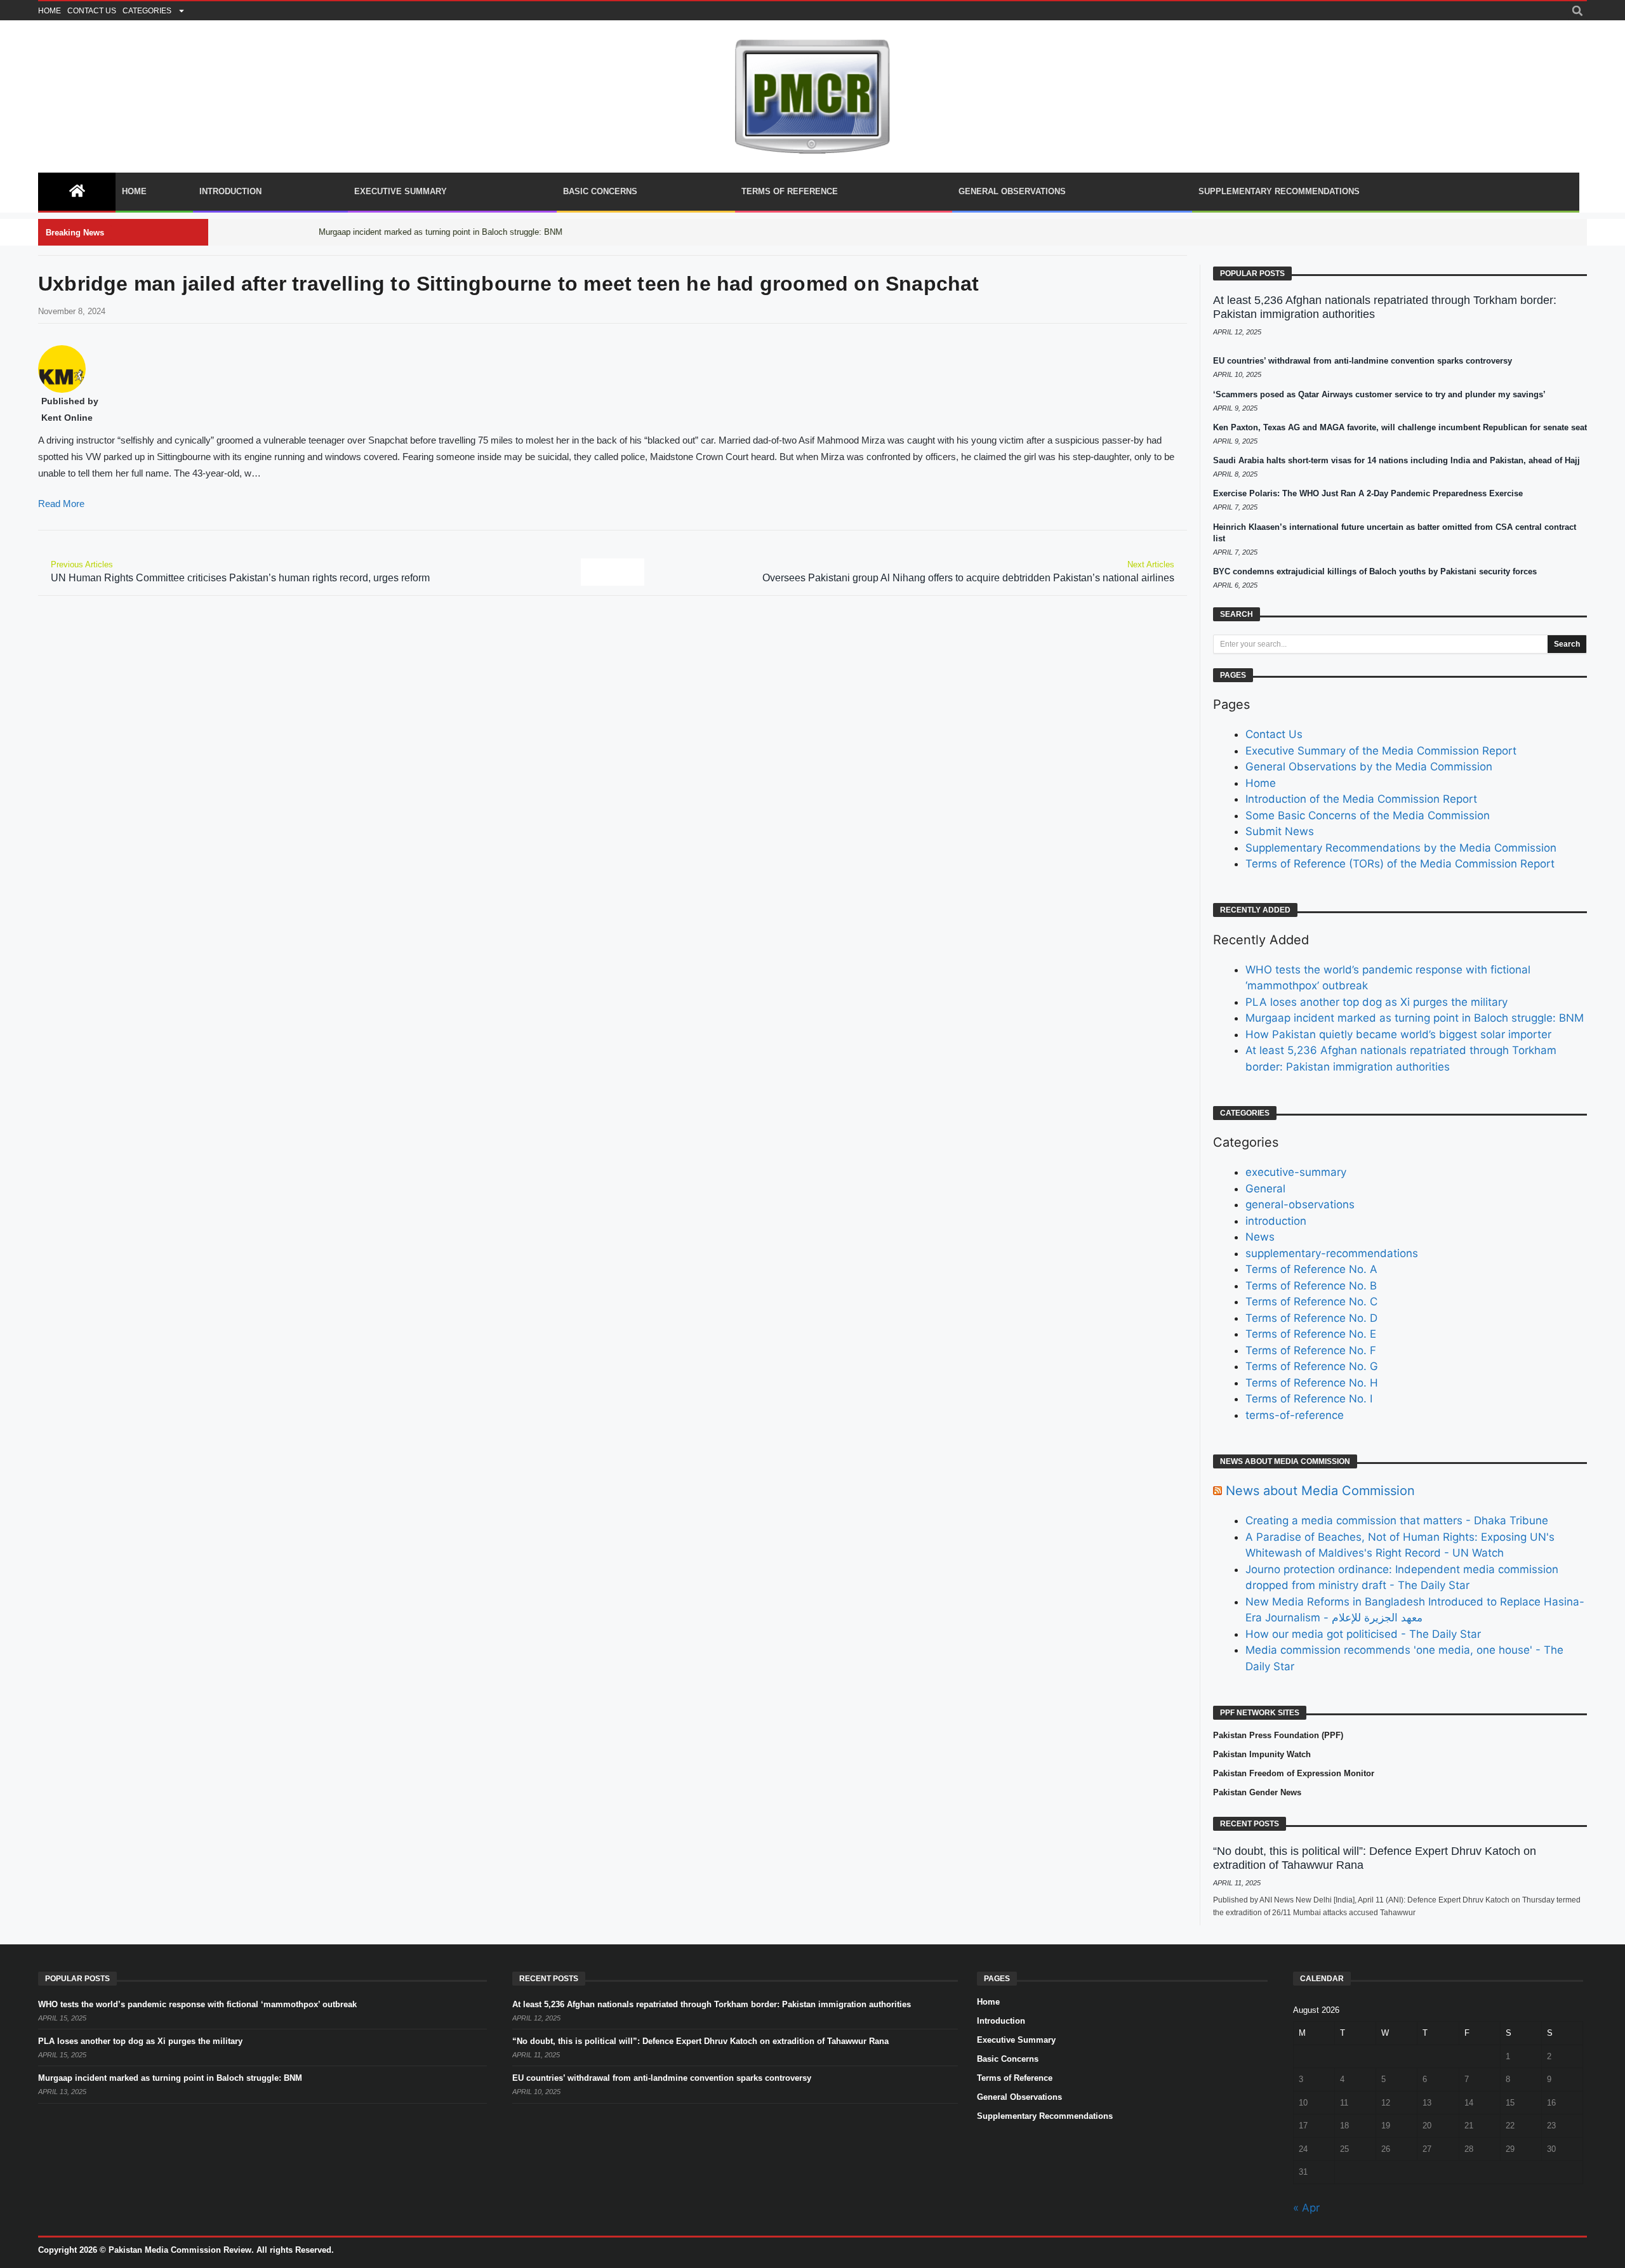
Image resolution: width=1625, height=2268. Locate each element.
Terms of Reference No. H (1312, 1383)
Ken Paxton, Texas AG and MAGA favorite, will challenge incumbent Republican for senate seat (1400, 427)
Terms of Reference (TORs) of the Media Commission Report (1400, 864)
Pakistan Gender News (1257, 1792)
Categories (147, 11)
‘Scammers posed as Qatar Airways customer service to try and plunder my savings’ (1379, 394)
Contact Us (92, 11)
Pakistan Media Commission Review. (181, 2250)
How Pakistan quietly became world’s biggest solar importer (1398, 1034)
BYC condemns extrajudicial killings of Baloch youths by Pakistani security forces (1375, 571)
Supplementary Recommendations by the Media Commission (1401, 848)
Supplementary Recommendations (1279, 191)
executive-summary (1296, 1172)
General (1265, 1189)
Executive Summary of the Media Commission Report (1381, 751)
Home (50, 11)
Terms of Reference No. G (1312, 1366)
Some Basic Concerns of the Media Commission (1368, 815)
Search (1567, 644)
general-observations (1300, 1204)
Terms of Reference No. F (1311, 1350)
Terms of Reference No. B (1311, 1286)
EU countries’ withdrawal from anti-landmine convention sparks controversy (1363, 361)
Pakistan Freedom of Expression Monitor (1294, 1773)
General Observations (1012, 191)
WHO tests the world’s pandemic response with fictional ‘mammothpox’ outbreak (197, 2004)
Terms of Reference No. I (1309, 1399)
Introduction (230, 191)
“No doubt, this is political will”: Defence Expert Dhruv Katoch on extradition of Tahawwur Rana (700, 2041)
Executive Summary (401, 191)
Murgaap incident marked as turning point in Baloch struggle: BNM (1415, 1018)
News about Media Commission (1320, 1491)
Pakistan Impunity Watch (1262, 1754)
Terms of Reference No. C (1311, 1302)
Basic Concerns (600, 191)
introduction (1276, 1221)
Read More (61, 504)
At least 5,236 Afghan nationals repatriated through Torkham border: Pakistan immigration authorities (712, 2004)
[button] (1577, 11)
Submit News (1280, 831)
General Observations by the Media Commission (1369, 767)
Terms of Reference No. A (1311, 1269)
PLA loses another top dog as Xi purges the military (1376, 1002)
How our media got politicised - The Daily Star (1363, 1634)
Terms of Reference (1015, 2078)
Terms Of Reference (790, 191)
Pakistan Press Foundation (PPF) (1278, 1735)
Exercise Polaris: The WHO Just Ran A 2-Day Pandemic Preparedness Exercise (1368, 493)
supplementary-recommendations (1332, 1253)
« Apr (1306, 2208)
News (1260, 1237)
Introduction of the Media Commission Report (1361, 799)
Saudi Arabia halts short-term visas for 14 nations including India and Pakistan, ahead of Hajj (1396, 460)
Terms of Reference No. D (1311, 1318)
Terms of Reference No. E (1311, 1334)
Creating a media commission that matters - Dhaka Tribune (1397, 1520)
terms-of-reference (1295, 1415)
